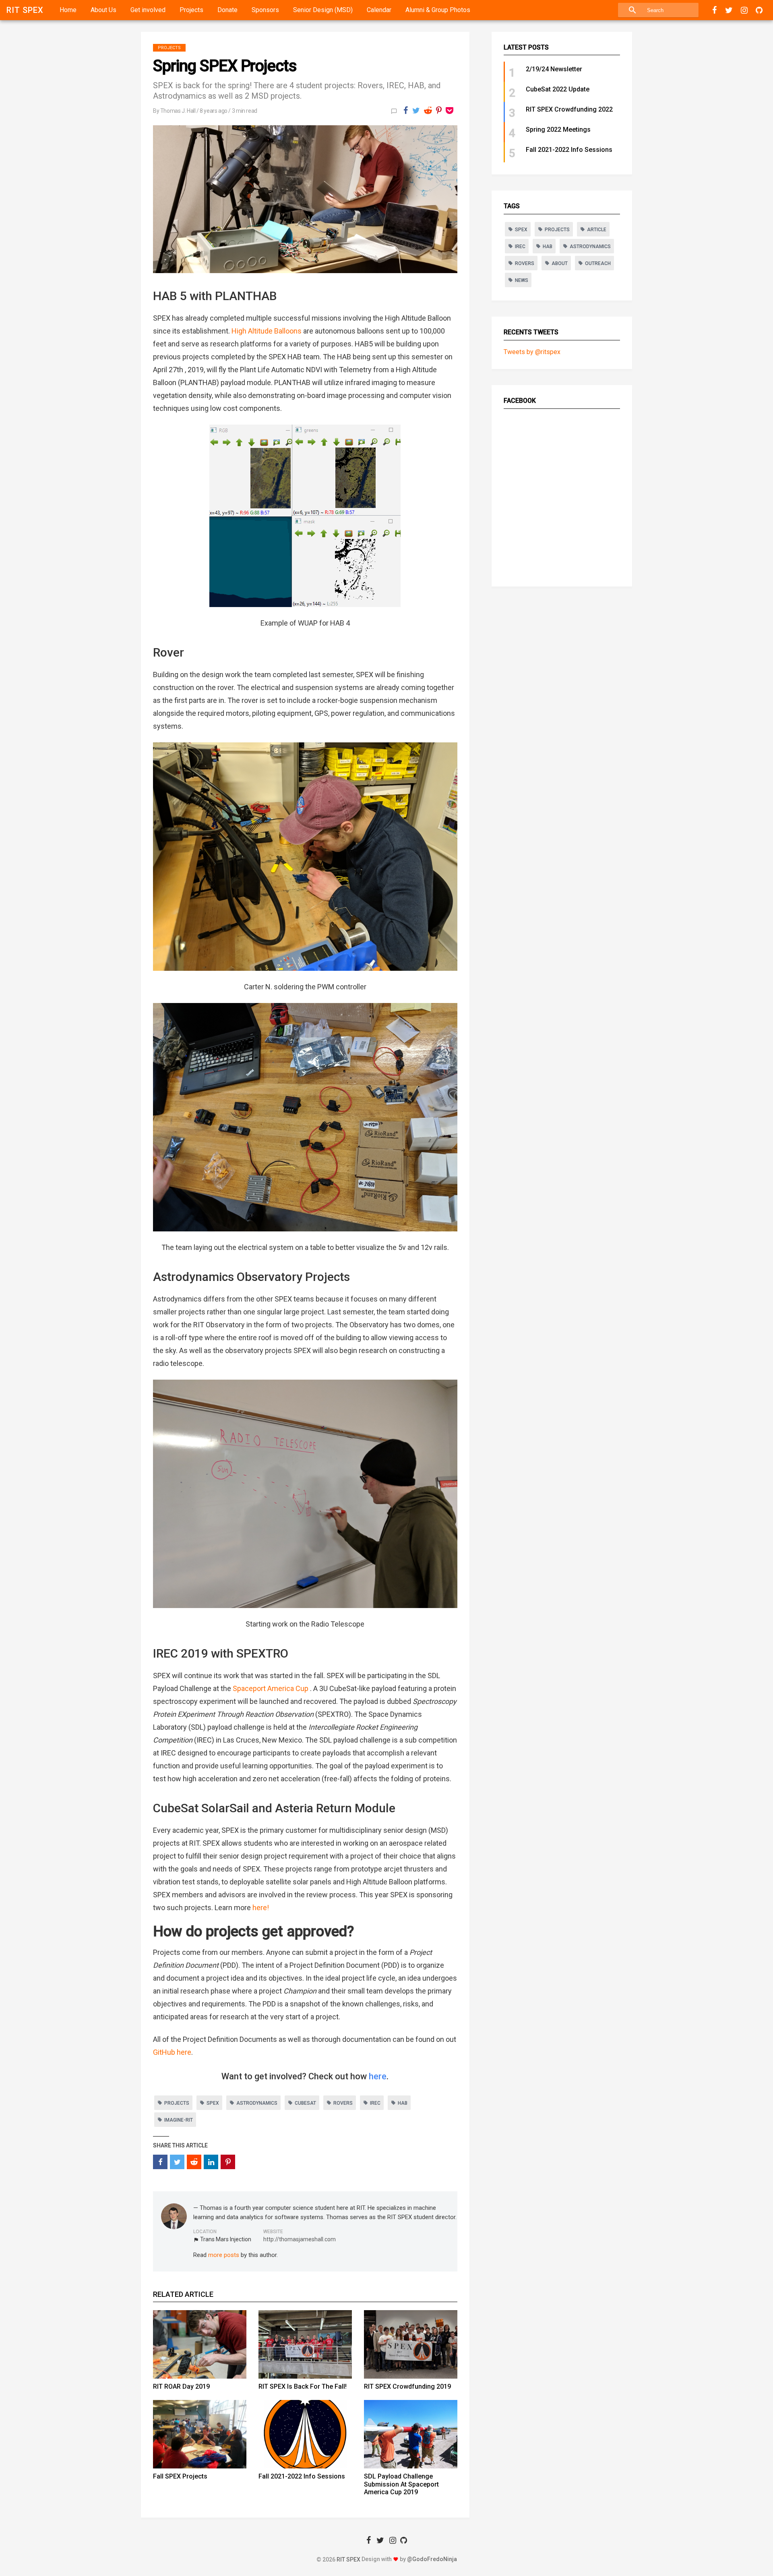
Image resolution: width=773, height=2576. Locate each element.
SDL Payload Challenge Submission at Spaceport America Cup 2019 (401, 2484)
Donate (227, 10)
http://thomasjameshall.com (300, 2239)
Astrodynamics (257, 2103)
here (378, 2076)
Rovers (343, 2103)
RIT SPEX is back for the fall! (303, 2386)
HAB (403, 2103)
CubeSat (305, 2103)
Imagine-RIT (179, 2120)
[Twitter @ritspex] (729, 10)
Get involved (148, 10)
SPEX (213, 2103)
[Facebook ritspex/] (715, 10)
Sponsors (265, 10)
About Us (103, 10)
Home (68, 10)
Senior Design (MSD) (323, 10)
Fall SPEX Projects (180, 2476)
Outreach (598, 263)
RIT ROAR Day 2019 (181, 2386)
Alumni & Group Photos (438, 10)
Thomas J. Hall (178, 111)
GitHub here (172, 2052)
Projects (191, 10)
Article (597, 230)
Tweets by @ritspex (532, 352)
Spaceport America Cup (271, 1688)
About (560, 263)
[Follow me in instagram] (744, 10)
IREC (375, 2103)
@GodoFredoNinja (432, 2559)
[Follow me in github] (759, 10)
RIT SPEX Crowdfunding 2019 (407, 2386)
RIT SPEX (25, 10)
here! (261, 1908)
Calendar (379, 10)
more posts (224, 2255)
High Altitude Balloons (267, 331)
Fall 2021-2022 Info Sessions (302, 2476)
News (522, 280)
